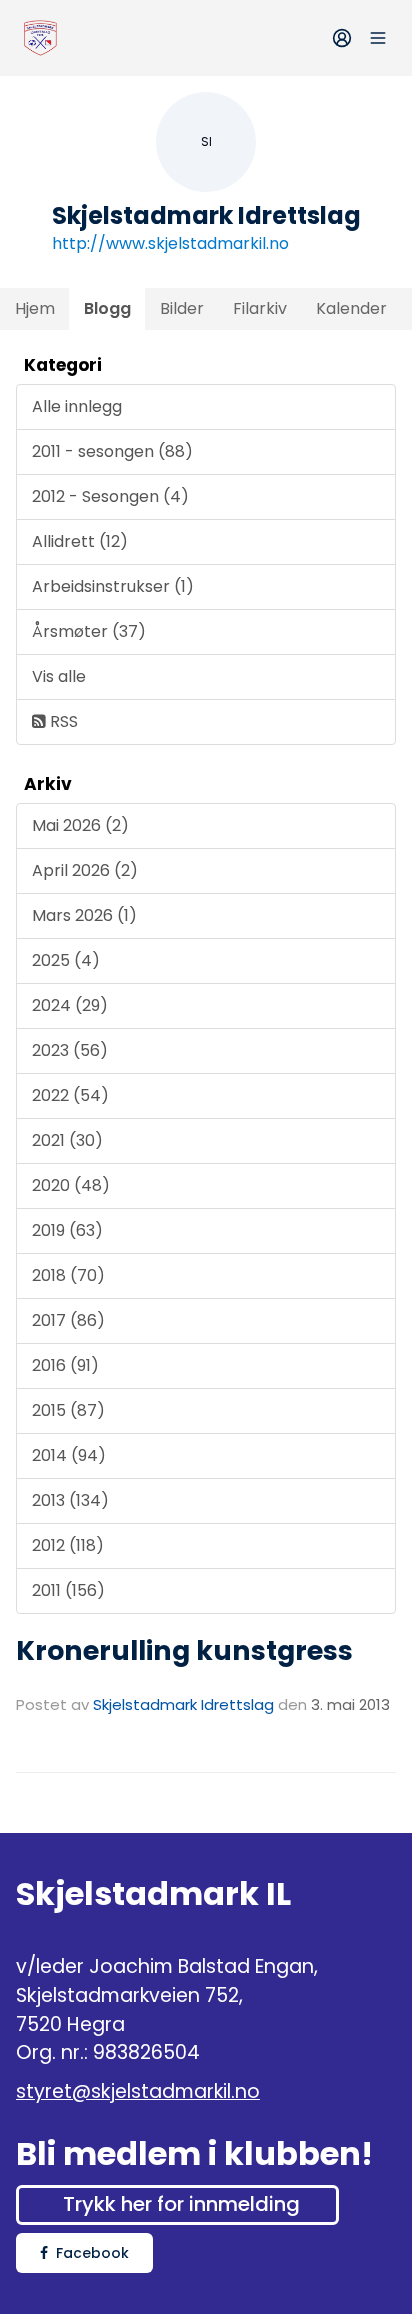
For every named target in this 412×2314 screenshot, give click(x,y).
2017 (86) (68, 1320)
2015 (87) (68, 1410)
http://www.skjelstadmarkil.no (170, 243)
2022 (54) (70, 1095)
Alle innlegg (77, 406)
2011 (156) (68, 1590)
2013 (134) (70, 1500)
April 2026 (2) (85, 870)
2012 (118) (68, 1545)
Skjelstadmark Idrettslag (183, 1704)
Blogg (107, 308)
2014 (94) (69, 1455)
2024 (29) (70, 1005)
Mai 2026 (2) (80, 825)
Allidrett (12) (80, 541)
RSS (62, 721)
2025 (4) (66, 960)
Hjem (35, 308)
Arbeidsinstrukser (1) (113, 586)
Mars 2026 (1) (84, 915)
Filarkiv (260, 308)
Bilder (182, 308)
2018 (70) (68, 1275)
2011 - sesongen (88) (112, 451)
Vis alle (59, 676)
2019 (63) (67, 1230)
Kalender (351, 308)
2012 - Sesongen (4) (110, 496)
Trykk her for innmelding (181, 2204)
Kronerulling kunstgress (184, 1650)
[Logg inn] (342, 38)
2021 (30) (67, 1140)
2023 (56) (70, 1050)
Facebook (92, 2253)
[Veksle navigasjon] (378, 38)
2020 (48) (71, 1185)
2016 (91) (65, 1365)
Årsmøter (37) (89, 631)
